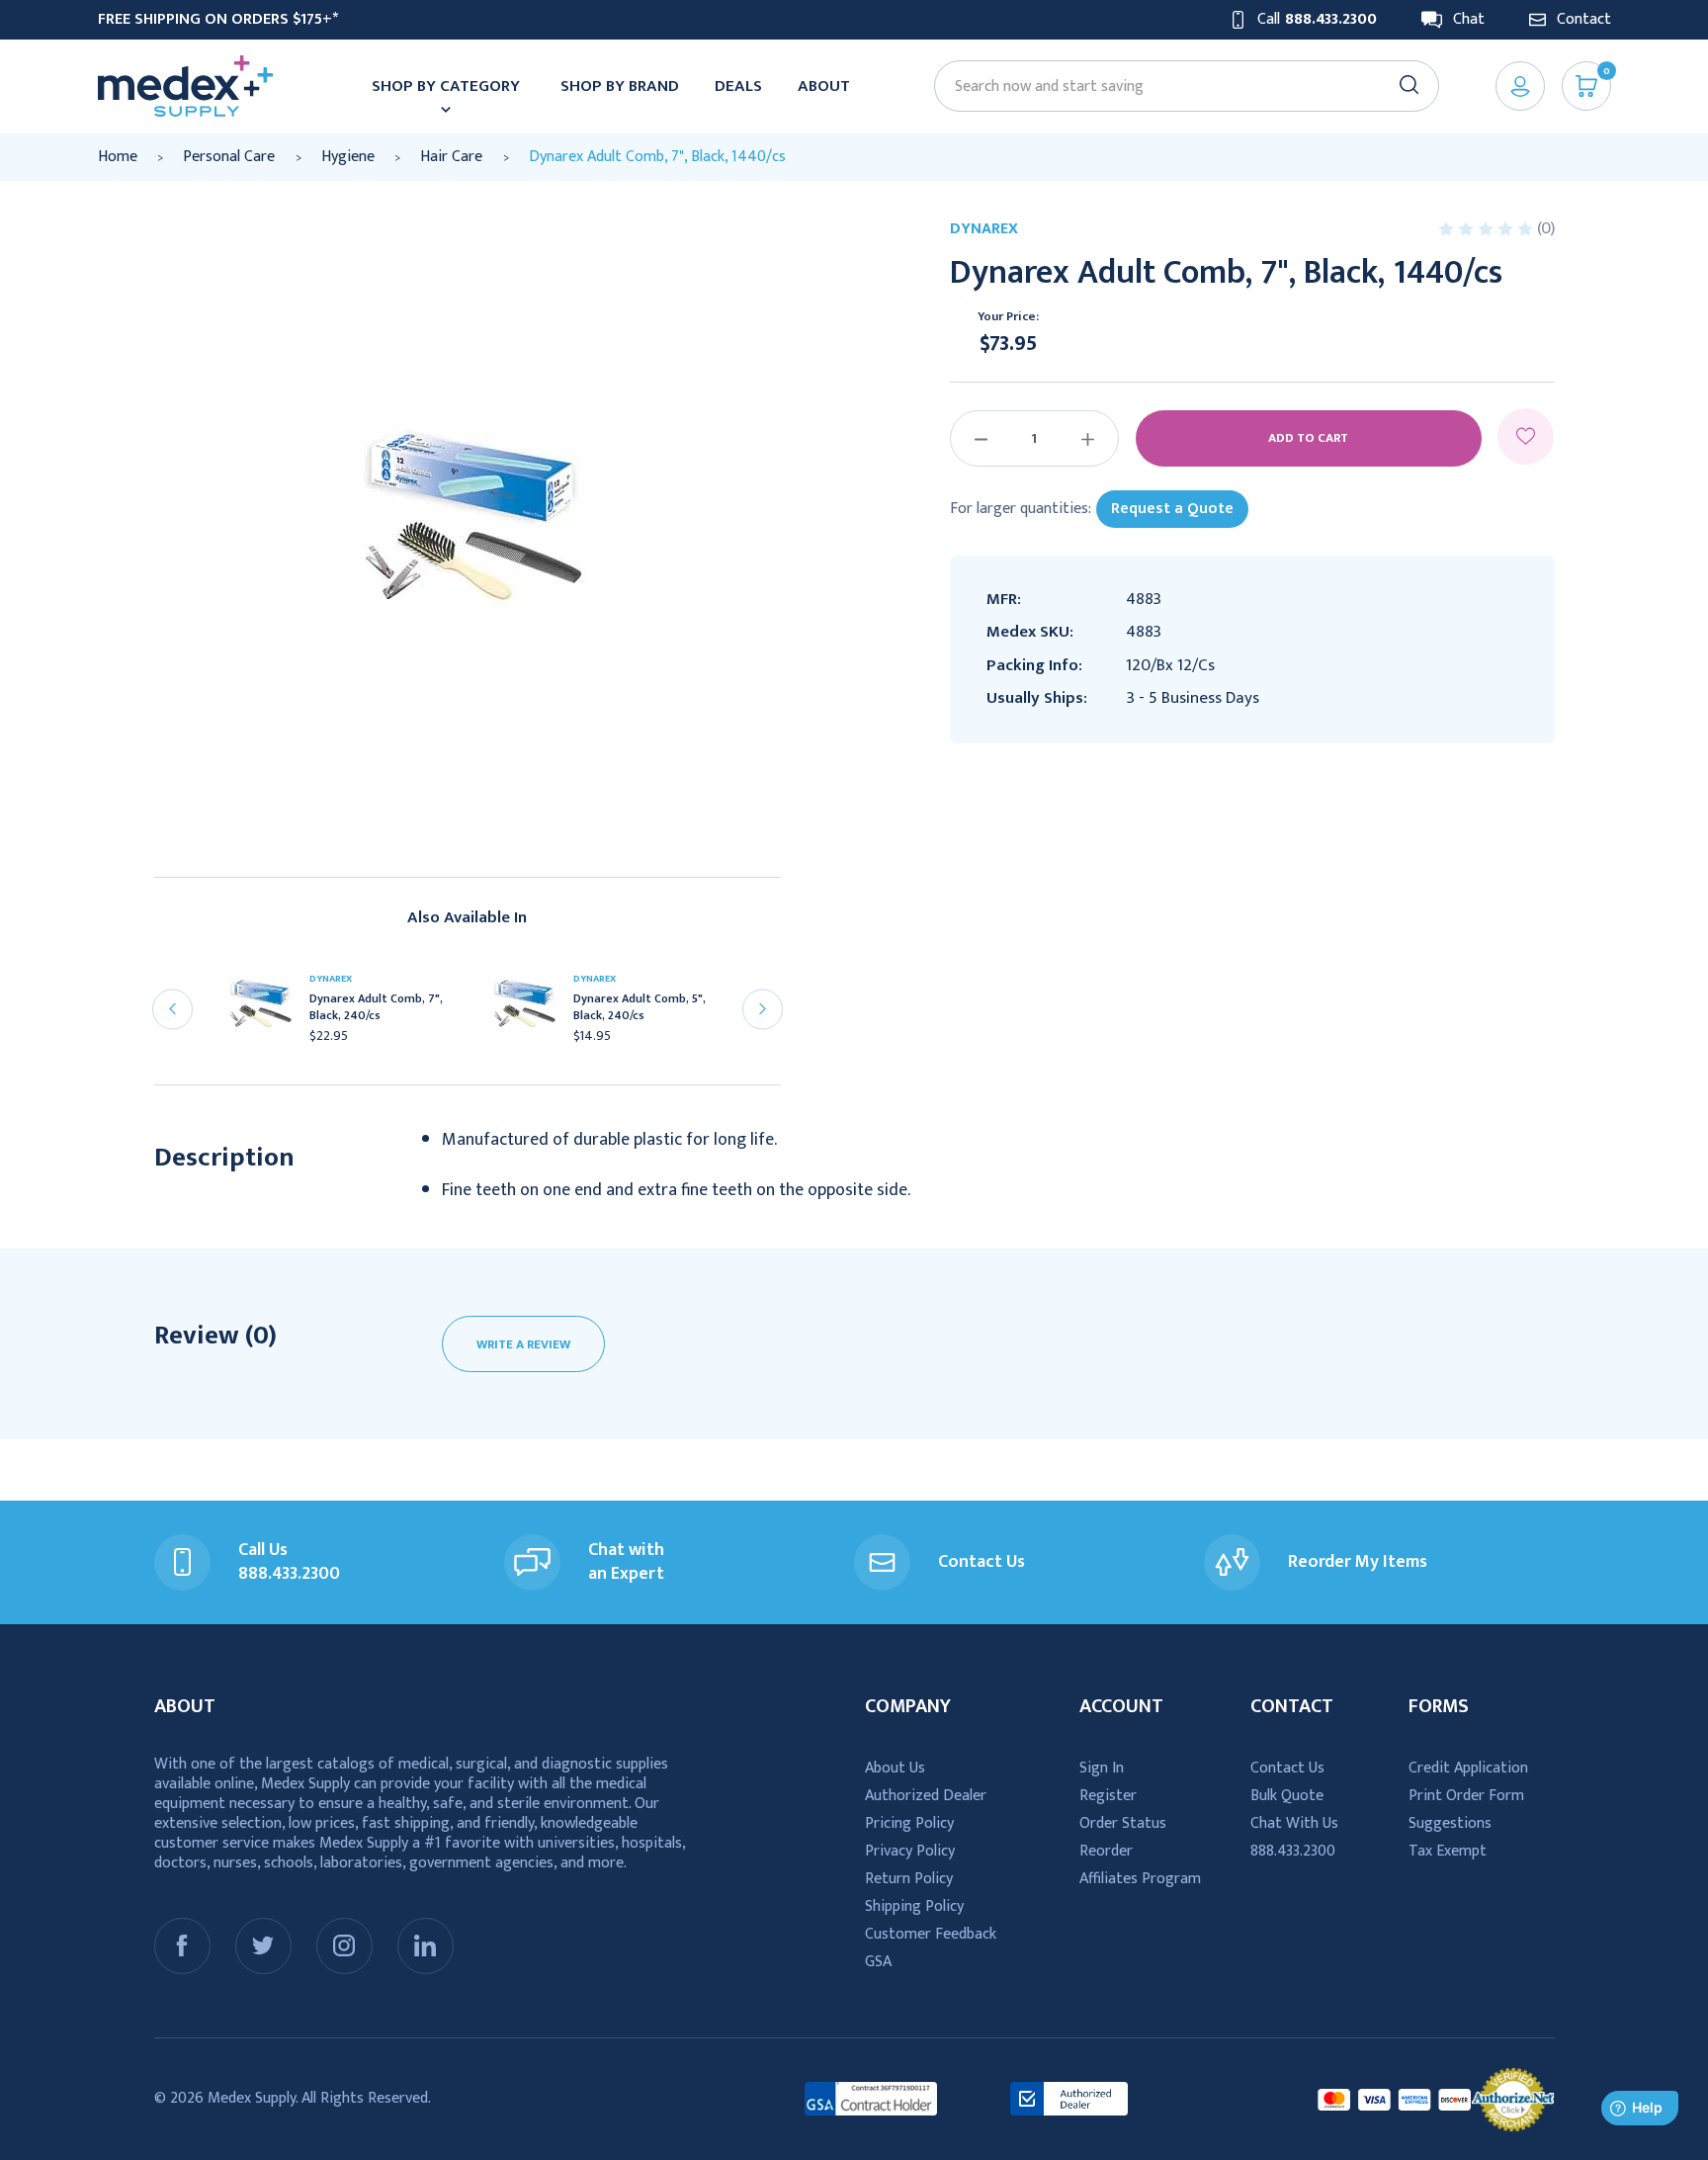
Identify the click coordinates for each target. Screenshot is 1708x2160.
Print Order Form (1466, 1796)
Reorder (1106, 1851)
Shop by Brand (620, 86)
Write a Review (523, 1344)
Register (1108, 1796)
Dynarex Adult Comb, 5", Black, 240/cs (640, 1007)
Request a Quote (1172, 509)
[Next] (763, 1009)
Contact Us (1287, 1768)
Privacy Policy (910, 1851)
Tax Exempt (1448, 1851)
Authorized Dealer (926, 1796)
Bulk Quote (1287, 1796)
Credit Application (1468, 1768)
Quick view (267, 1014)
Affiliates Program (1140, 1879)
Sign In (1102, 1768)
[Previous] (172, 1009)
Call (1317, 20)
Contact (1584, 20)
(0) (1546, 228)
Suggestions (1450, 1823)
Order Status (1123, 1823)
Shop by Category (446, 86)
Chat (1469, 20)
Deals (738, 86)
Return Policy (909, 1879)
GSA (878, 1962)
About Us (895, 1768)
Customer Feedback (931, 1934)
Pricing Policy (909, 1823)
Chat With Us (1294, 1823)
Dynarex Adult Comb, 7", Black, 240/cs (376, 1007)
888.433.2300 (1293, 1851)
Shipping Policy (914, 1906)
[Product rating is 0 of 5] (1488, 229)
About (824, 86)
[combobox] (1177, 86)
